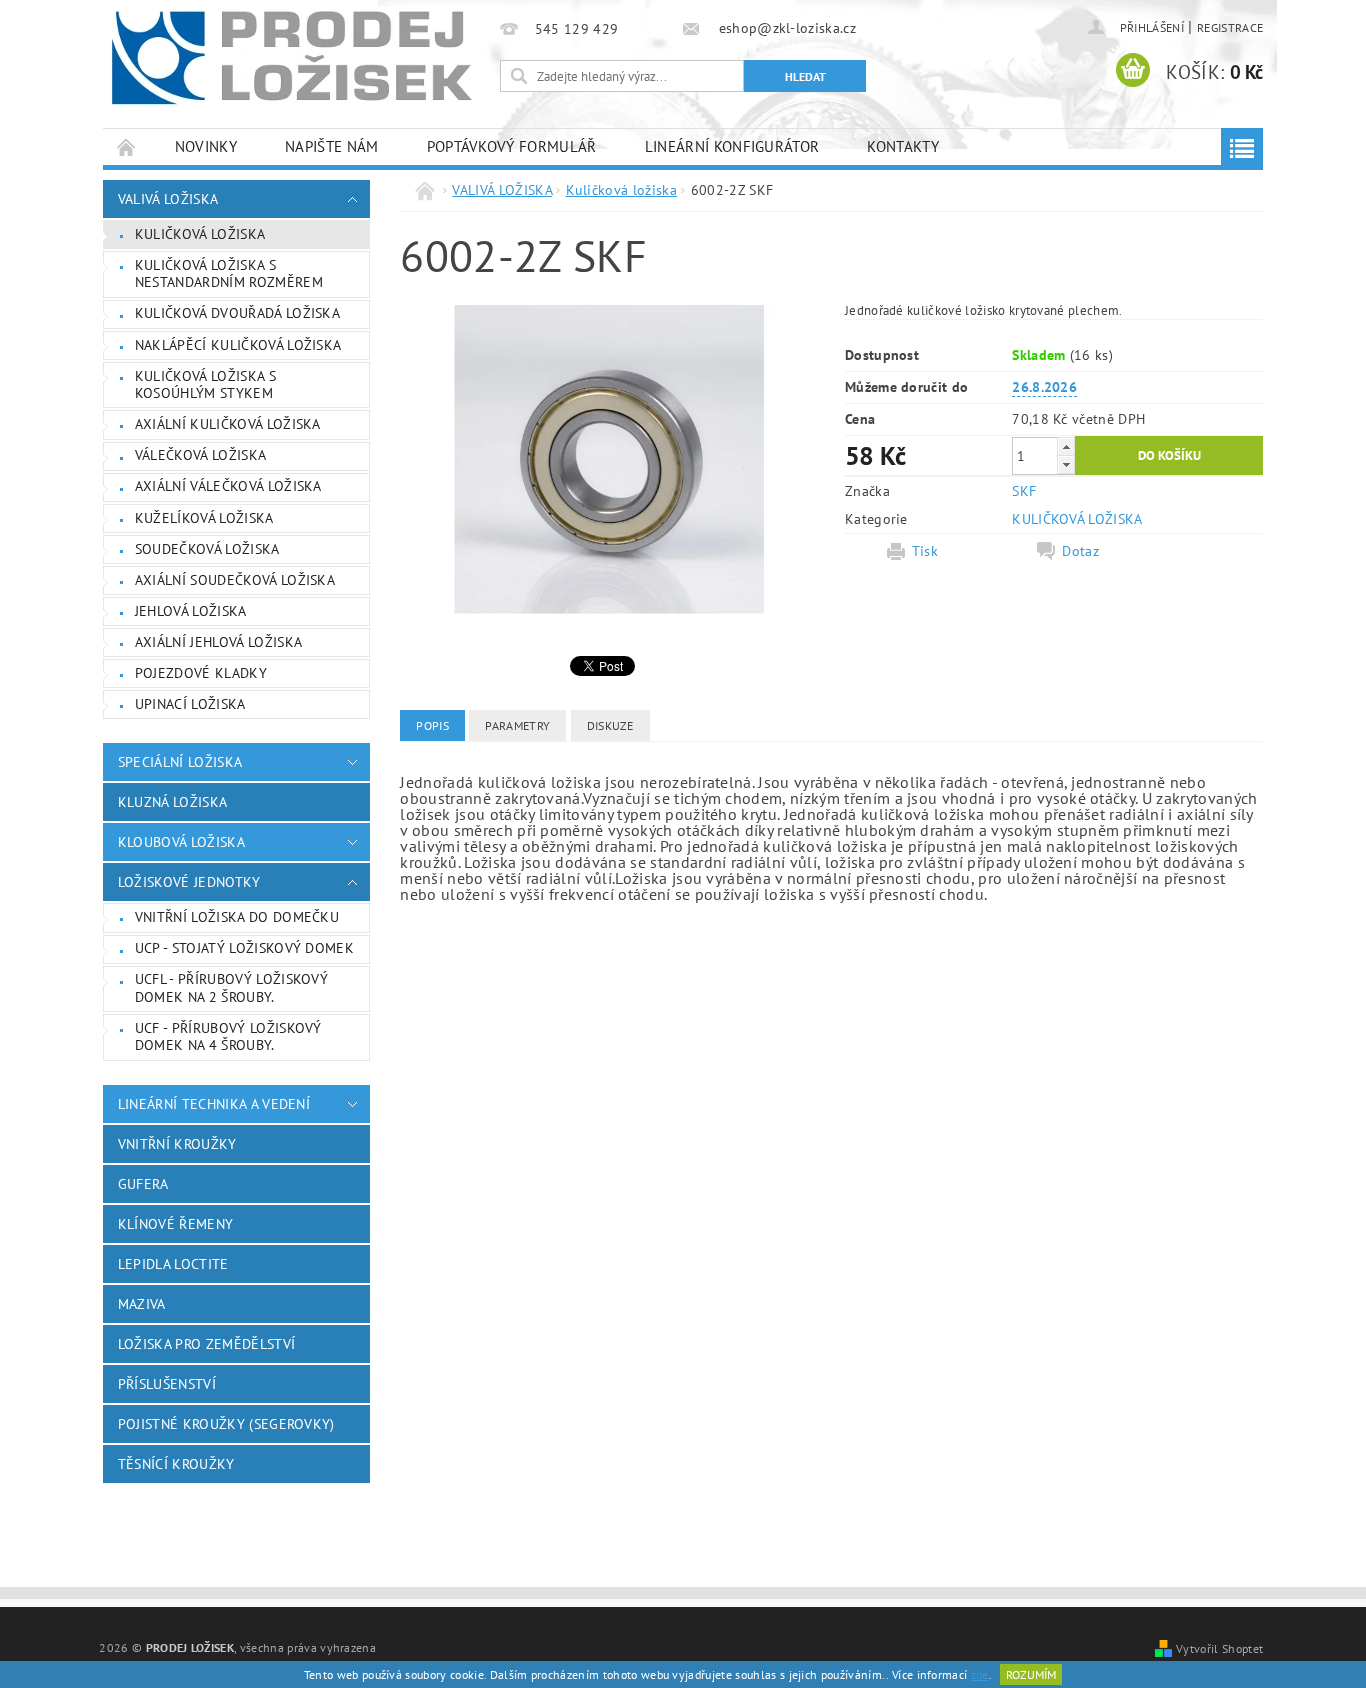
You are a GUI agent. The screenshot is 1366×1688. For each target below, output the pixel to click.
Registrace (1230, 27)
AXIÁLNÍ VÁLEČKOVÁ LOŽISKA (228, 486)
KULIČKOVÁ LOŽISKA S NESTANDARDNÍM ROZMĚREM (229, 274)
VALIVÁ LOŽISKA (168, 199)
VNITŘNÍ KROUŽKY (177, 1144)
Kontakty (903, 146)
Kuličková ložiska (200, 234)
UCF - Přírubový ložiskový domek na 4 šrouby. (228, 1037)
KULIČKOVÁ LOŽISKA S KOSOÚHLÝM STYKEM (205, 385)
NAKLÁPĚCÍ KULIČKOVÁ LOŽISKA (238, 345)
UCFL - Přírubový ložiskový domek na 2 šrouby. (231, 988)
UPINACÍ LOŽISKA (190, 704)
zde (980, 1674)
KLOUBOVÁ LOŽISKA (181, 842)
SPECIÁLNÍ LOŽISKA (180, 762)
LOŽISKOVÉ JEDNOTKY (189, 882)
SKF (1024, 491)
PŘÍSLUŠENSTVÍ (167, 1384)
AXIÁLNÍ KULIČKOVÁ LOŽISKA (228, 424)
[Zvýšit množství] (1066, 446)
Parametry (517, 725)
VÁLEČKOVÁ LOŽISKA (200, 455)
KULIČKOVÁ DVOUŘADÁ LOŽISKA (237, 313)
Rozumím (1031, 1674)
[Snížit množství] (1066, 464)
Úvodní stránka (127, 146)
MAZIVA (142, 1304)
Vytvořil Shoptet (1219, 1648)
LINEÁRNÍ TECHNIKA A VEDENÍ (214, 1104)
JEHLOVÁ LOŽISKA (191, 611)
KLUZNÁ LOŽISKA (172, 802)
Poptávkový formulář (512, 146)
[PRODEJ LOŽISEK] (292, 57)
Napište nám (332, 146)
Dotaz (1080, 551)
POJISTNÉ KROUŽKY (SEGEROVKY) (226, 1424)
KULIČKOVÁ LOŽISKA (1077, 519)
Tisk (925, 551)
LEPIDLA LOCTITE (173, 1264)
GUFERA (143, 1184)
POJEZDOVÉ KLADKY (201, 673)
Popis (432, 725)
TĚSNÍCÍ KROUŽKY (176, 1464)
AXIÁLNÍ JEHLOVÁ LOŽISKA (218, 642)
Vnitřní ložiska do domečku (237, 917)
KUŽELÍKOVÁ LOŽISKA (204, 518)
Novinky (206, 146)
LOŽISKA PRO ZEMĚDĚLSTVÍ (206, 1344)
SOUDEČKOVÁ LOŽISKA (207, 549)
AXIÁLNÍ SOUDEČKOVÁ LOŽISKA (235, 580)
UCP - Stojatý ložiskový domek (244, 948)
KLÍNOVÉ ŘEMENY (175, 1224)
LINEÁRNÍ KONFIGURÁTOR (732, 146)
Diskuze (610, 725)
